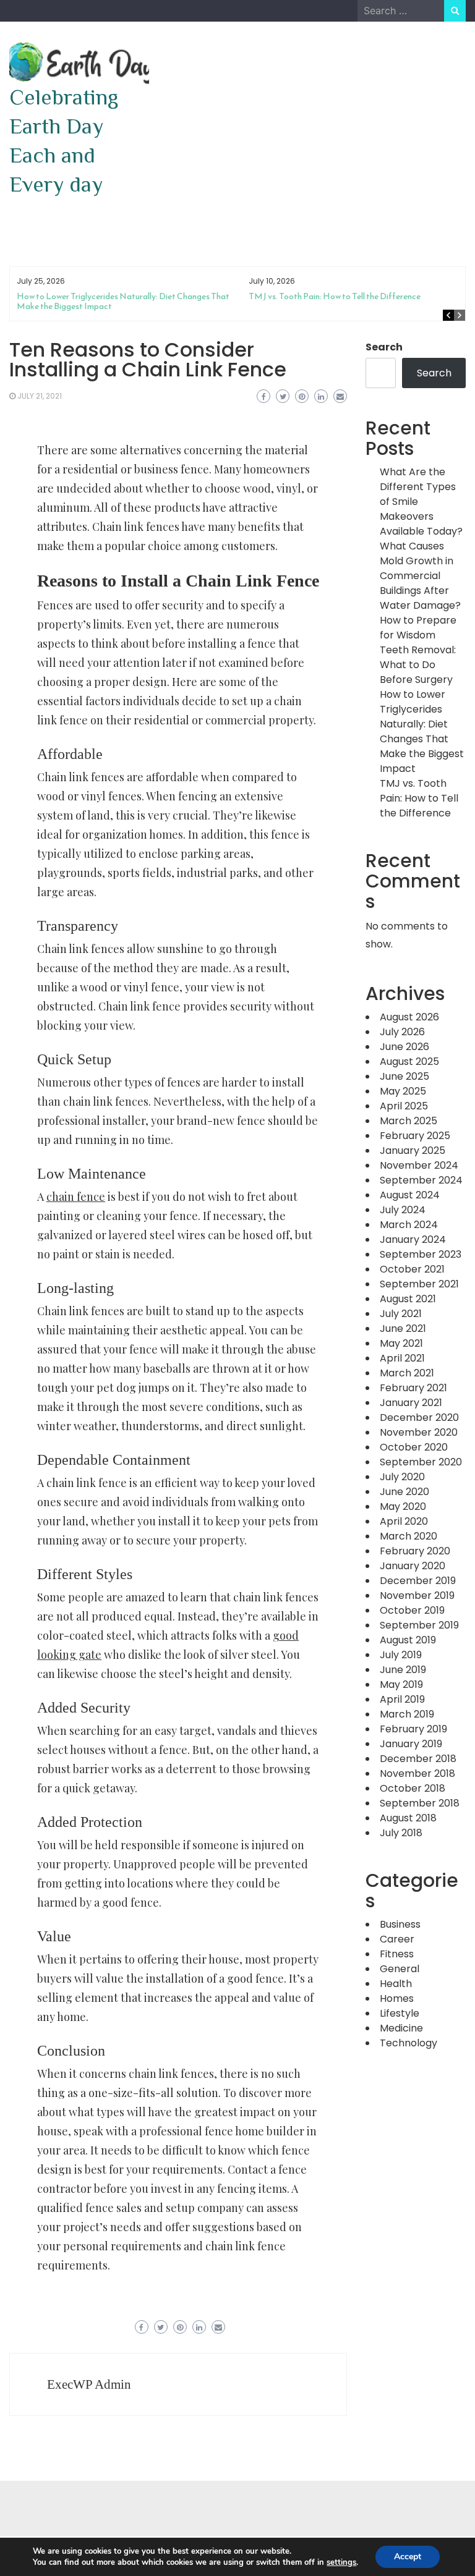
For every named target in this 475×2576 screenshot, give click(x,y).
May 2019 (401, 1684)
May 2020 (403, 1506)
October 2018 (413, 1788)
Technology (409, 2043)
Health (396, 1984)
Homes (397, 1998)
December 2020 (419, 1417)
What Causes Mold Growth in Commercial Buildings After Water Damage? (420, 576)
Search (384, 347)
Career (397, 1939)
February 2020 (415, 1551)
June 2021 (403, 1328)
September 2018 (420, 1803)
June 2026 (404, 1047)
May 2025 (403, 1091)
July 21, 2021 (40, 396)
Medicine (401, 2028)
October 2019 (412, 1610)
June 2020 (404, 1492)
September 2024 (421, 1180)
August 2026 (409, 1017)
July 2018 (401, 1833)
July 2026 (402, 1032)
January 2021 (411, 1403)
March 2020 (409, 1536)
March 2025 (409, 1121)
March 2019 (407, 1714)
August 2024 (410, 1195)
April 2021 (402, 1358)
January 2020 (413, 1566)
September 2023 (421, 1254)
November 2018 (417, 1773)
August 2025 (409, 1061)
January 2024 (413, 1239)
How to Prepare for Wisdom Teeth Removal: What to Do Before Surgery (418, 650)
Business (400, 1924)
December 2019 (418, 1581)
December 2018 (418, 1759)
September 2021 (419, 1284)
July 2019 (401, 1655)
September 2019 (419, 1625)
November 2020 (419, 1432)
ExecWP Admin (89, 2384)
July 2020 (402, 1477)
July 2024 (403, 1210)
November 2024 (419, 1165)
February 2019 (413, 1729)
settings (341, 2562)
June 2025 (404, 1076)
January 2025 (413, 1150)
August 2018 (408, 1818)
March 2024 (409, 1225)
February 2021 (413, 1388)
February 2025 (415, 1136)
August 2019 (408, 1640)
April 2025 (404, 1106)
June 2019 (403, 1670)
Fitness (397, 1954)
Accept (408, 2557)
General (400, 1969)
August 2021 (408, 1299)
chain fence (76, 1197)
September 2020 (421, 1462)
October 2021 (412, 1269)
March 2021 (407, 1373)
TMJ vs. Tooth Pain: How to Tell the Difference (335, 296)
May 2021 (401, 1343)
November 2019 (417, 1595)
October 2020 (414, 1447)
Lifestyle (400, 2013)
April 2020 (404, 1521)
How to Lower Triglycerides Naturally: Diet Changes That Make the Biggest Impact (123, 301)
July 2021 (401, 1314)
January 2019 (411, 1744)
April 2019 (402, 1699)
